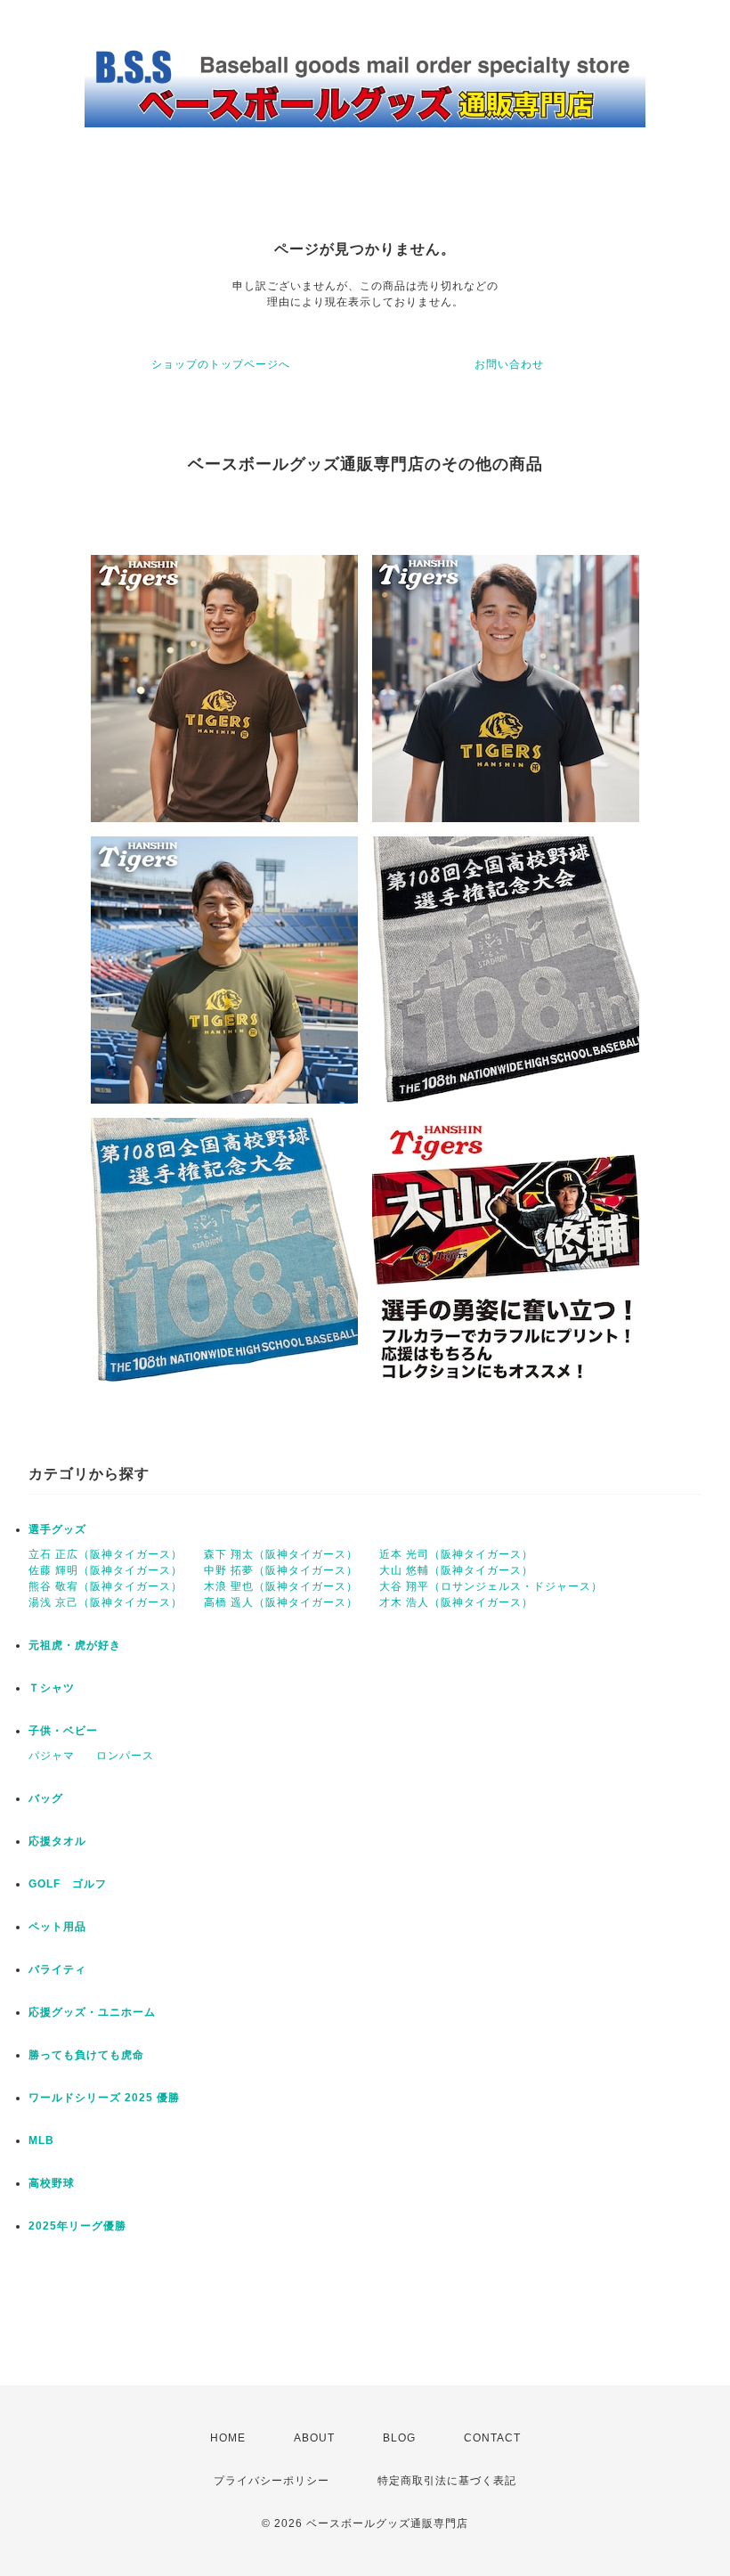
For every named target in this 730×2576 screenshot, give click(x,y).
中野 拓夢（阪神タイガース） (281, 1570)
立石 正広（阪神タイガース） (105, 1554)
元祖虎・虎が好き (75, 1645)
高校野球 (52, 2183)
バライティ (57, 1969)
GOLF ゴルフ (68, 1884)
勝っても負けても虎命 (86, 2055)
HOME (228, 2438)
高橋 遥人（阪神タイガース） (281, 1602)
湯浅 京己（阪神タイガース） (105, 1602)
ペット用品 (57, 1927)
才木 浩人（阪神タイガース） (456, 1602)
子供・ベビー (63, 1731)
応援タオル (57, 1841)
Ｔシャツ (52, 1688)
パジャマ (52, 1756)
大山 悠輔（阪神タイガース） (456, 1570)
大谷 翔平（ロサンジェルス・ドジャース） (491, 1586)
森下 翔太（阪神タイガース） (281, 1554)
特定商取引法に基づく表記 (447, 2481)
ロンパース (125, 1756)
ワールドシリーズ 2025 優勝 (104, 2098)
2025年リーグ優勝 (77, 2226)
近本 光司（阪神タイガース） (456, 1554)
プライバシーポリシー (272, 2481)
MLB (41, 2140)
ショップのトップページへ (221, 364)
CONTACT (492, 2438)
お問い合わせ (509, 364)
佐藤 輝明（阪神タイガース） (105, 1570)
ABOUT (314, 2438)
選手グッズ (57, 1529)
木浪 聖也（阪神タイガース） (281, 1586)
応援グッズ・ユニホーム (92, 2012)
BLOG (399, 2438)
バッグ (46, 1798)
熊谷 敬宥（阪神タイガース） (105, 1586)
